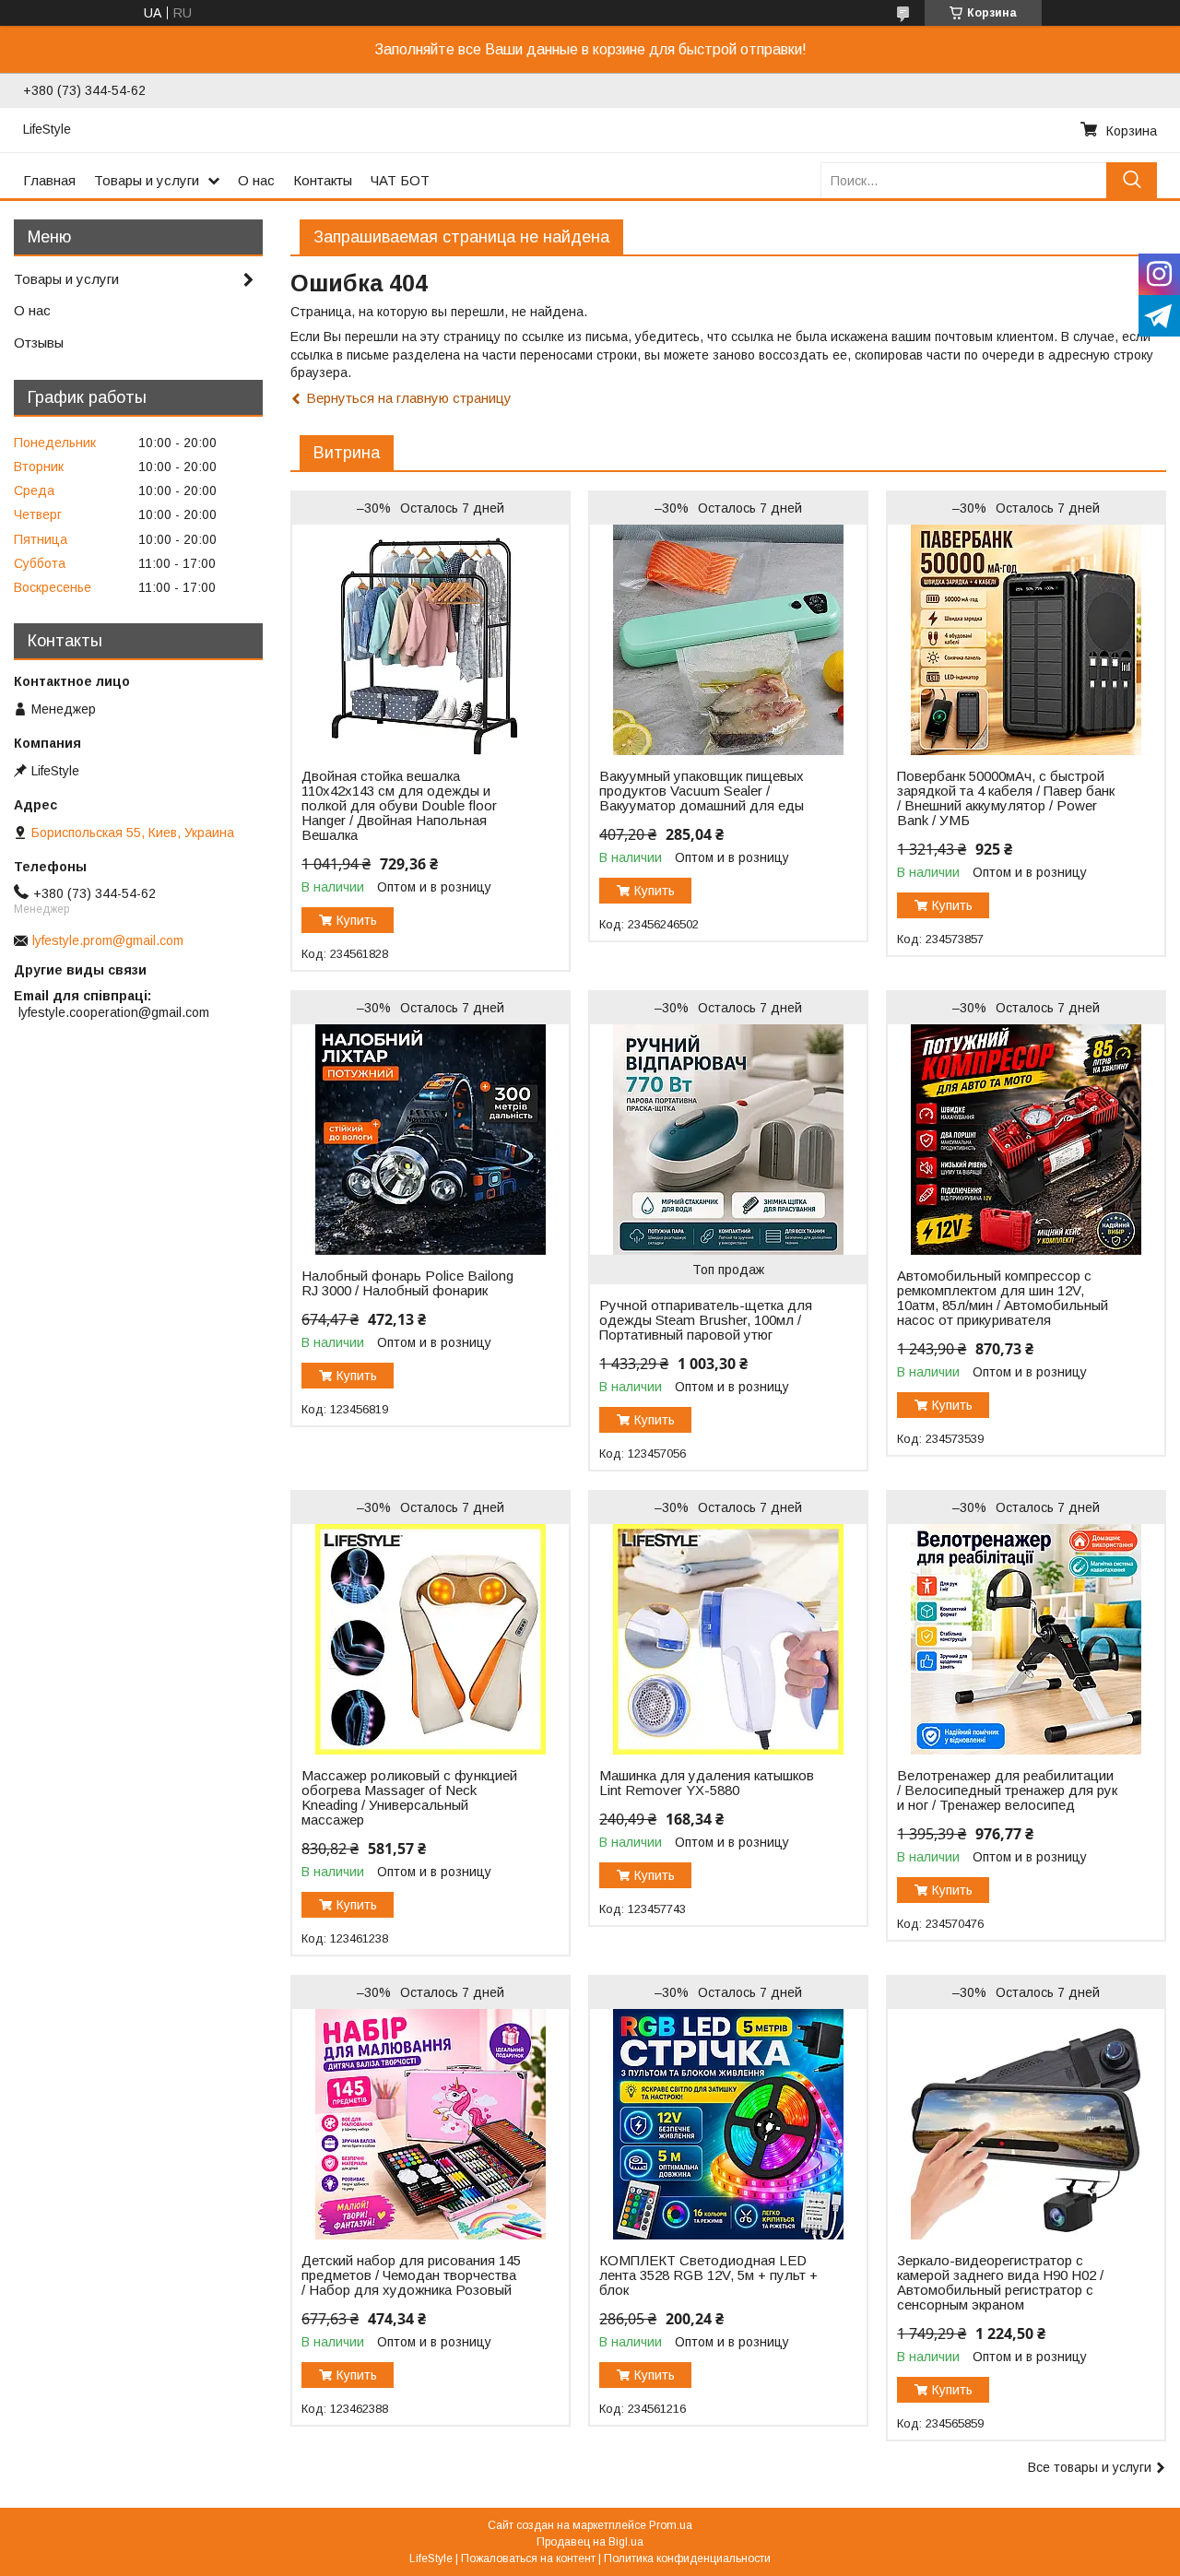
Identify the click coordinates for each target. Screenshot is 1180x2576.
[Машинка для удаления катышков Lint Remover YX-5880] (728, 1639)
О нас (256, 180)
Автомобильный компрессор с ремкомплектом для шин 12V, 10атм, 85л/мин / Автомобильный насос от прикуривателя (1003, 1298)
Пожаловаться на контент (528, 2558)
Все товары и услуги (1090, 2467)
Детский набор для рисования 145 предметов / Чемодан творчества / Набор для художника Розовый (411, 2275)
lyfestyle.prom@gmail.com (108, 940)
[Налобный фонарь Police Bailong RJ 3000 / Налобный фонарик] (430, 1140)
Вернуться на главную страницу (409, 398)
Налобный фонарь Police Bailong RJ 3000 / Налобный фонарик (407, 1283)
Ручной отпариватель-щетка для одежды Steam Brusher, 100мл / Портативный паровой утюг (706, 1320)
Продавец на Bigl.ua (590, 2542)
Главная (49, 180)
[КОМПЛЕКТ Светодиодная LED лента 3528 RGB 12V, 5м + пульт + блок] (728, 2124)
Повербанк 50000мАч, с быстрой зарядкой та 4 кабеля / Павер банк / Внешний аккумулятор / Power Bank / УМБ (1006, 798)
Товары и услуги (147, 180)
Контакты (323, 180)
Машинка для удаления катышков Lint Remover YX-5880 (707, 1783)
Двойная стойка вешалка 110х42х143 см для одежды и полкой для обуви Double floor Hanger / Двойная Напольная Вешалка (399, 806)
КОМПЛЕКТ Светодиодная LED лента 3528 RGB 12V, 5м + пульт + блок (708, 2275)
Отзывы (39, 343)
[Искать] (1132, 180)
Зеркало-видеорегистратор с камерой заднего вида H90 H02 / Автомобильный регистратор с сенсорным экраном (1000, 2283)
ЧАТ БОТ (400, 180)
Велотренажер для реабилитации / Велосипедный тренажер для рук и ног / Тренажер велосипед (1007, 1790)
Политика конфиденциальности (687, 2558)
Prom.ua (671, 2525)
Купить (357, 920)
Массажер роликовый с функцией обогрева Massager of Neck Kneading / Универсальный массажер (409, 1798)
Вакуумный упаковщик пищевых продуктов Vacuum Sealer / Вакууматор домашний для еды (702, 791)
